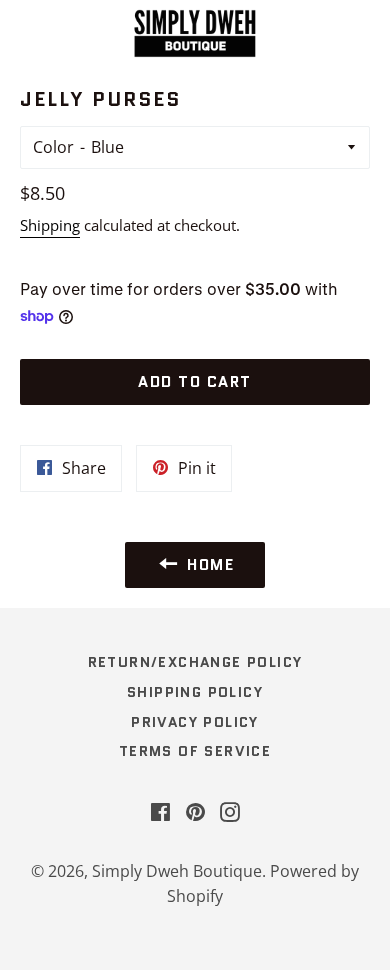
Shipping (50, 225)
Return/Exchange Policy (195, 662)
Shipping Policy (195, 692)
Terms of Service (195, 751)
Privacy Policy (195, 722)
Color (53, 147)
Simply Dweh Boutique (177, 871)
